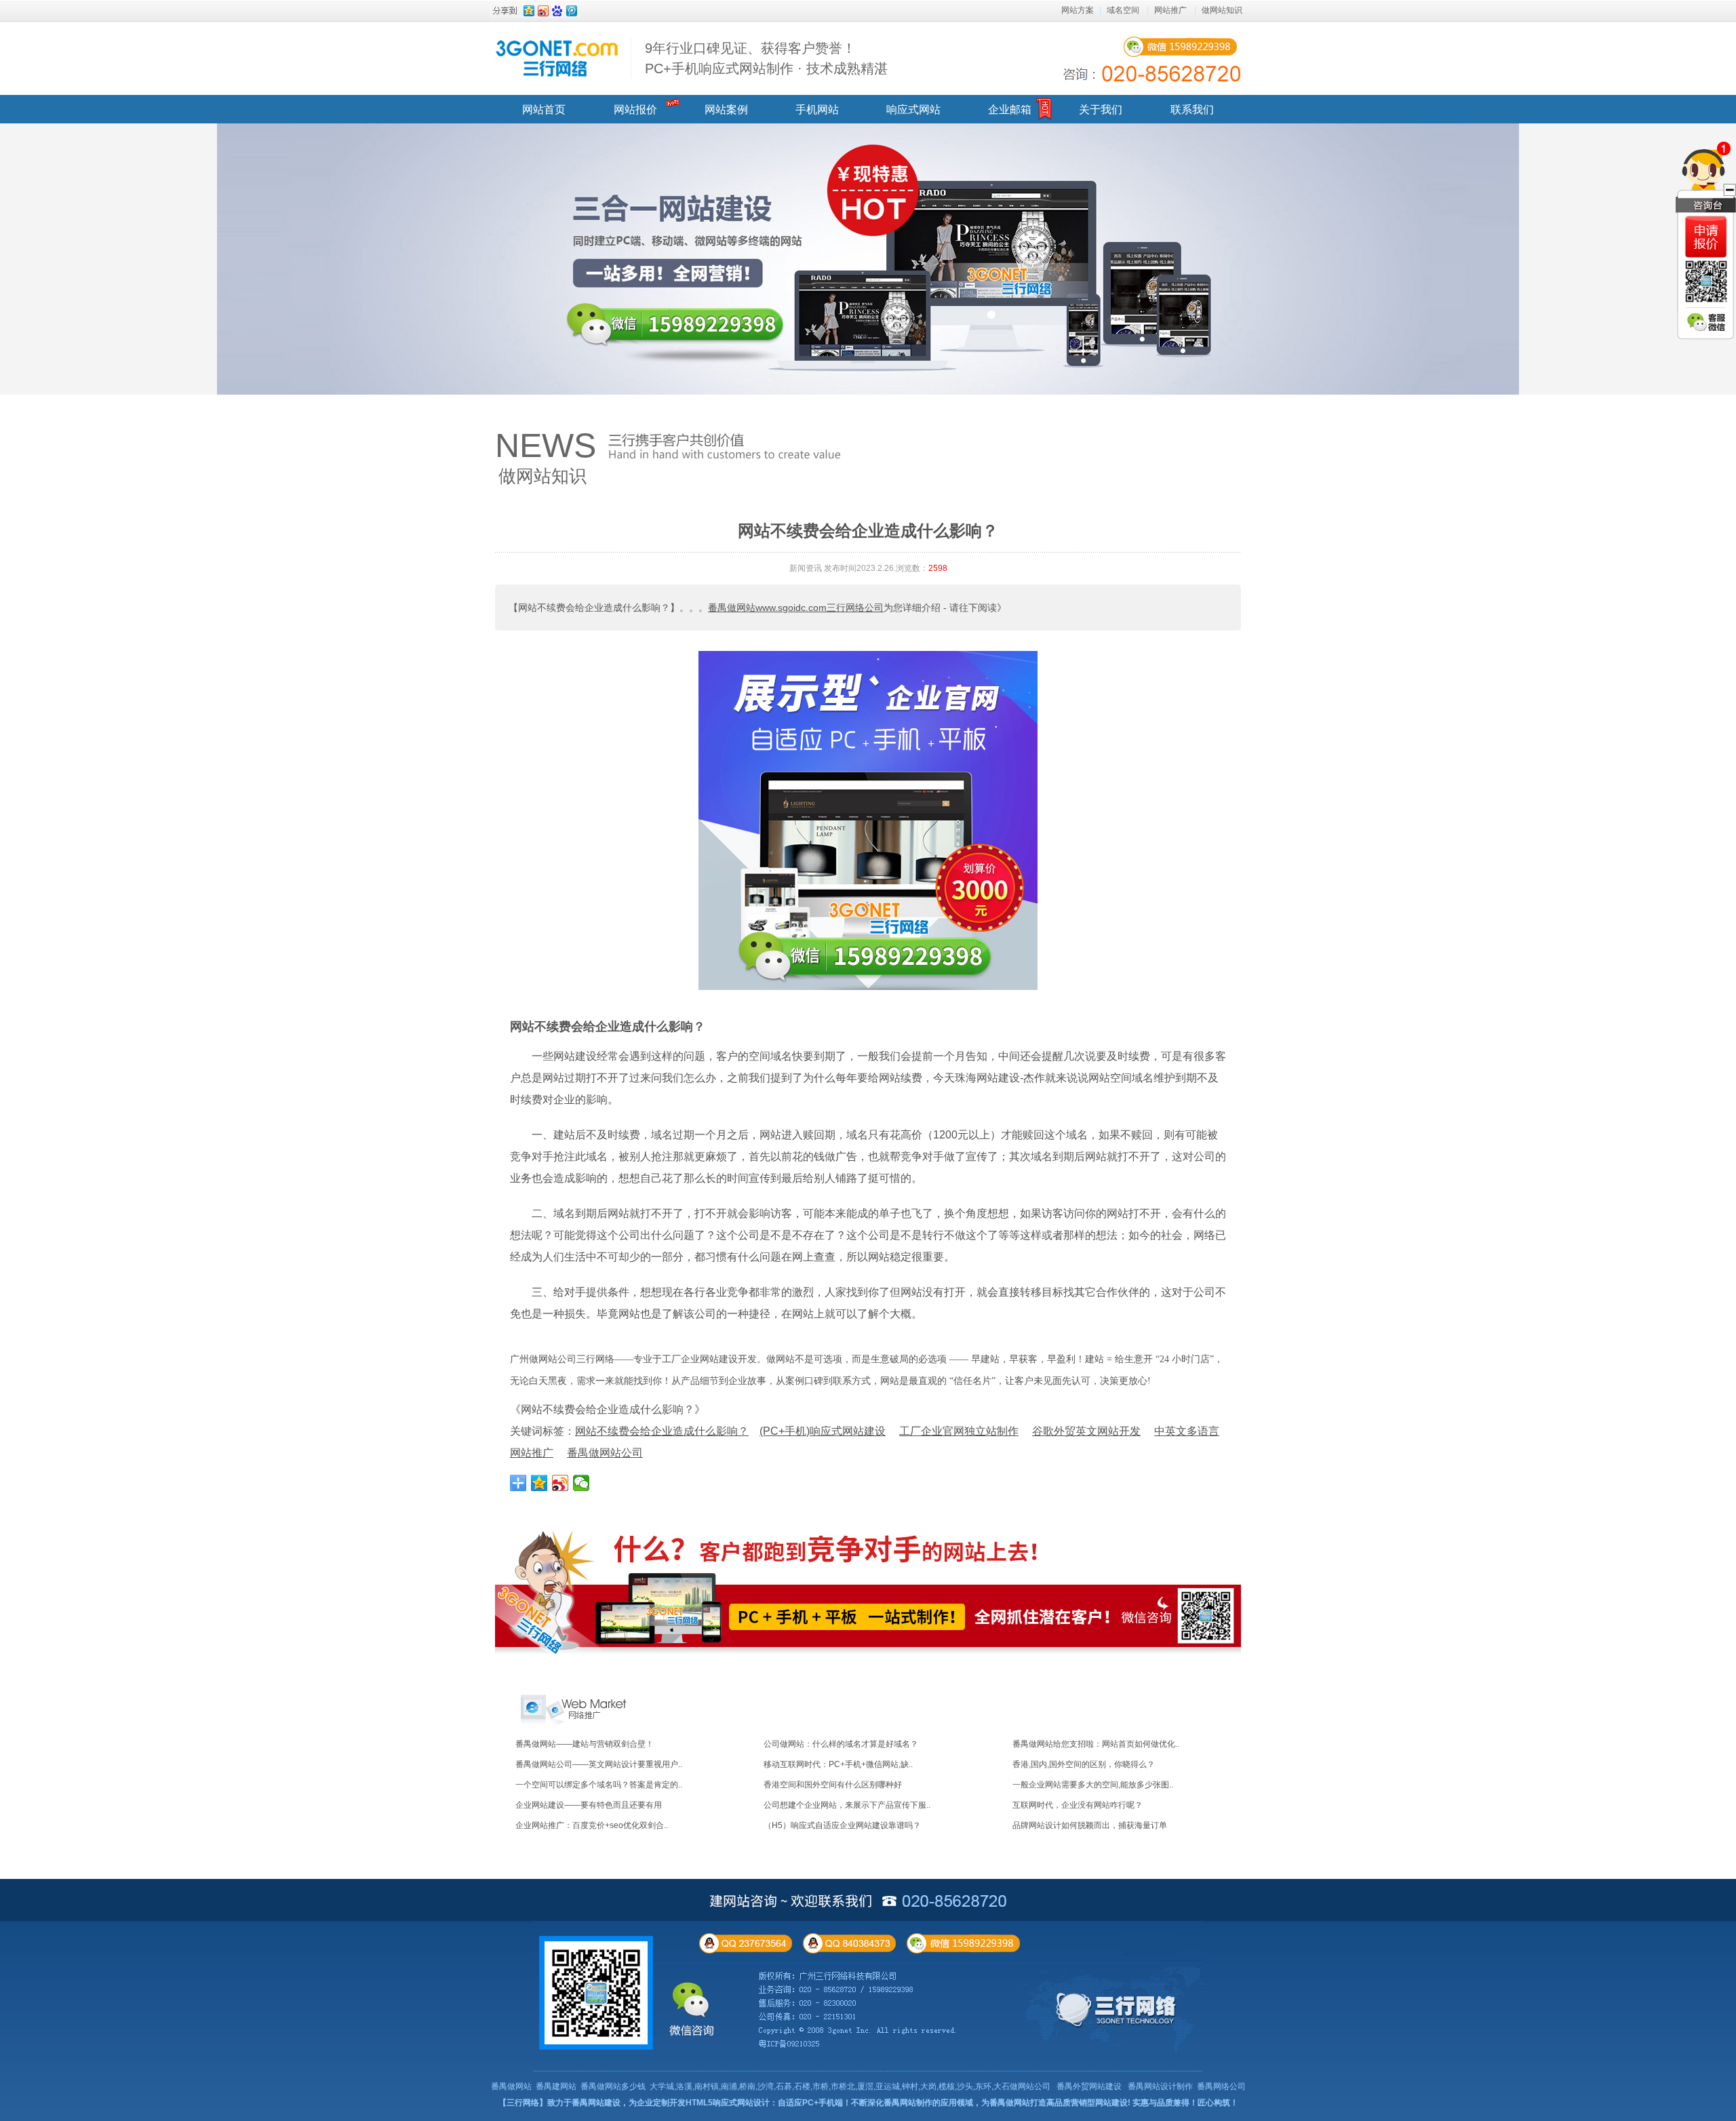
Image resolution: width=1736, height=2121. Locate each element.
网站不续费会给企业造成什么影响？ (608, 1027)
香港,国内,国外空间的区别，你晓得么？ (1084, 1764)
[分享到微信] (581, 1483)
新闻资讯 (806, 568)
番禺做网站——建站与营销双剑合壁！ (585, 1744)
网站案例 (726, 110)
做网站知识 (1222, 10)
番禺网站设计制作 (1160, 2086)
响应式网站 (913, 110)
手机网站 (817, 110)
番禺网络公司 (1221, 2086)
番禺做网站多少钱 (613, 2086)
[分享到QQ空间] (539, 1483)
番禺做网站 (511, 2086)
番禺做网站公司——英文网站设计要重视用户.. (599, 1764)
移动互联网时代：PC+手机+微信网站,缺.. (838, 1764)
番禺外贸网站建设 (1089, 2086)
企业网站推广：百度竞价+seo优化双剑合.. (592, 1825)
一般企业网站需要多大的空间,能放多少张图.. (1093, 1785)
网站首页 (544, 110)
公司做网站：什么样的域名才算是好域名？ (841, 1744)
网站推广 (1170, 10)
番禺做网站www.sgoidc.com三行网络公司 (796, 608)
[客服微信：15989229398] (1706, 322)
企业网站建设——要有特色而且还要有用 (589, 1805)
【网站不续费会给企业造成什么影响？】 (594, 608)
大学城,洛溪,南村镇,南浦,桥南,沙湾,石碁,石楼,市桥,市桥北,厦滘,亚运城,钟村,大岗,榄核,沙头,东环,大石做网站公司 (850, 2086)
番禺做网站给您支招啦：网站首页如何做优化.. (1096, 1744)
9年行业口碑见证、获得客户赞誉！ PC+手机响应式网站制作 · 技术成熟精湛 (766, 58)
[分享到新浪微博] (560, 1483)
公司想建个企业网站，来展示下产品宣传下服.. (847, 1805)
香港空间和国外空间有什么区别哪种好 (833, 1785)
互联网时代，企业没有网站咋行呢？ (1078, 1805)
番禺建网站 (556, 2086)
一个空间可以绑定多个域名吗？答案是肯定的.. (599, 1785)
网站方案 (1078, 10)
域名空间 (1123, 10)
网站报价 (635, 110)
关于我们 (1101, 110)
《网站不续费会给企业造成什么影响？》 (608, 1409)
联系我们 (1192, 110)
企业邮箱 (1010, 110)
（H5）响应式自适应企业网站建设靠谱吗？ (842, 1825)
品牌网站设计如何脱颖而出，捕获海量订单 (1090, 1825)
